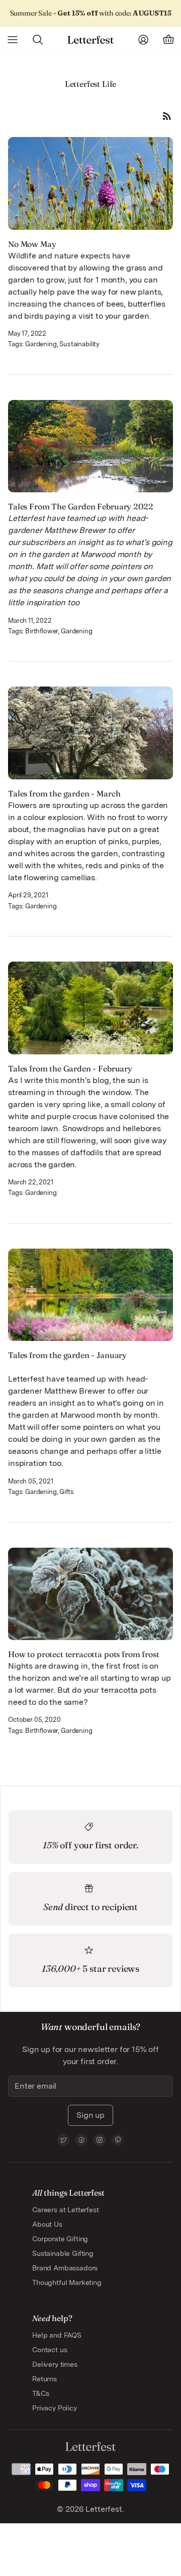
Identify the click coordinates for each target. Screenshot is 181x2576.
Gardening (41, 344)
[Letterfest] (90, 40)
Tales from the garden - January (67, 1355)
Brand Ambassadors (65, 2268)
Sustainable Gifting (63, 2253)
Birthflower (41, 631)
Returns (44, 2379)
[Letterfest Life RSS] (167, 116)
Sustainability (79, 344)
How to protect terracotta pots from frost (83, 1654)
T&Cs (40, 2393)
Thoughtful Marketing (67, 2282)
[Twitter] (63, 2140)
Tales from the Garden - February (70, 1068)
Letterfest (103, 2509)
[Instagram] (100, 2140)
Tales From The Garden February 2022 (80, 506)
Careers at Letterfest (66, 2210)
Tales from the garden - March (64, 793)
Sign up (90, 2115)
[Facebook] (81, 2140)
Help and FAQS (57, 2335)
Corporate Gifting (60, 2239)
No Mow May (32, 244)
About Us (47, 2224)
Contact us (50, 2350)
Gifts (66, 1492)
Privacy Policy (55, 2408)
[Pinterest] (118, 2140)
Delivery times (55, 2364)
